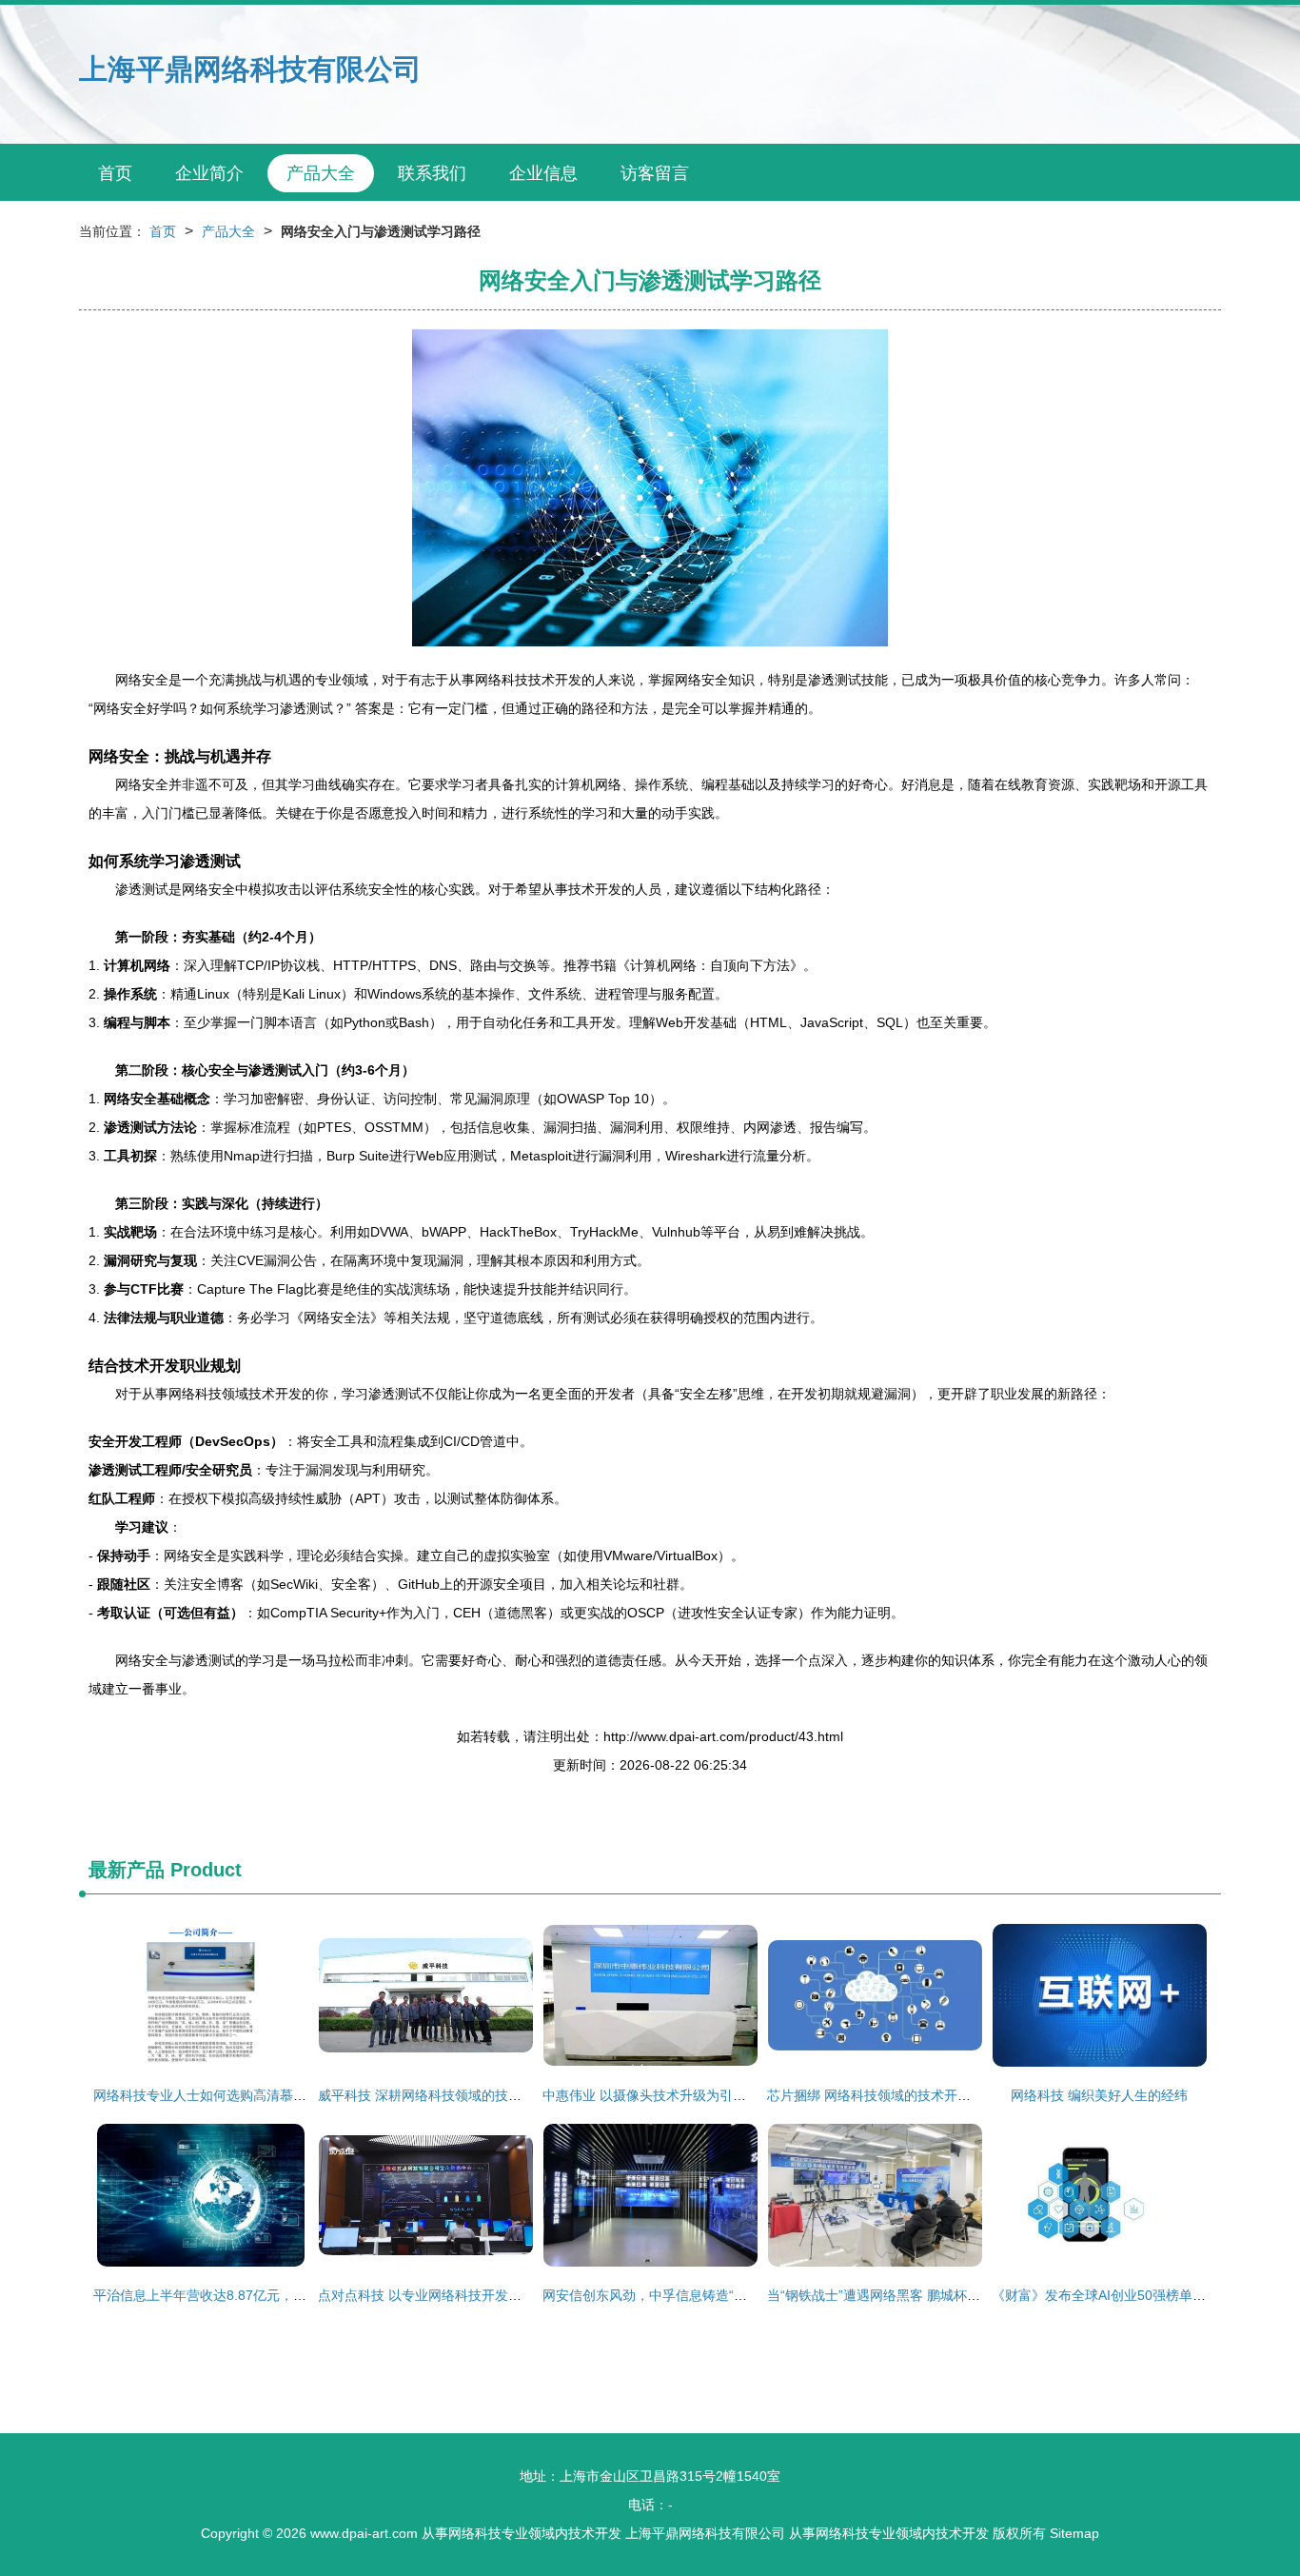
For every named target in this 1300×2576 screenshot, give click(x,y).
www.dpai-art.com (364, 2533)
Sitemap (1074, 2533)
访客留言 (655, 173)
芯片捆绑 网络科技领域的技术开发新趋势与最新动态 (922, 2095)
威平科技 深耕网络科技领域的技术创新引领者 (453, 2095)
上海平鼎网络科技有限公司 (250, 69)
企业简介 (209, 173)
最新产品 (127, 1870)
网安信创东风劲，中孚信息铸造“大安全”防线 (674, 2295)
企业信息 (543, 173)
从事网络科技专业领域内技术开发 (522, 2533)
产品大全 (321, 173)
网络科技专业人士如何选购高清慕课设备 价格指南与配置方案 (275, 2095)
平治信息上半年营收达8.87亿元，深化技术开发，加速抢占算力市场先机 (306, 2295)
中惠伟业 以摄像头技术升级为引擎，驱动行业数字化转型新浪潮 (731, 2095)
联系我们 (432, 173)
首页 (115, 173)
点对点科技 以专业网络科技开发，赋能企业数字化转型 (480, 2295)
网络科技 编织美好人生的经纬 (1099, 2095)
